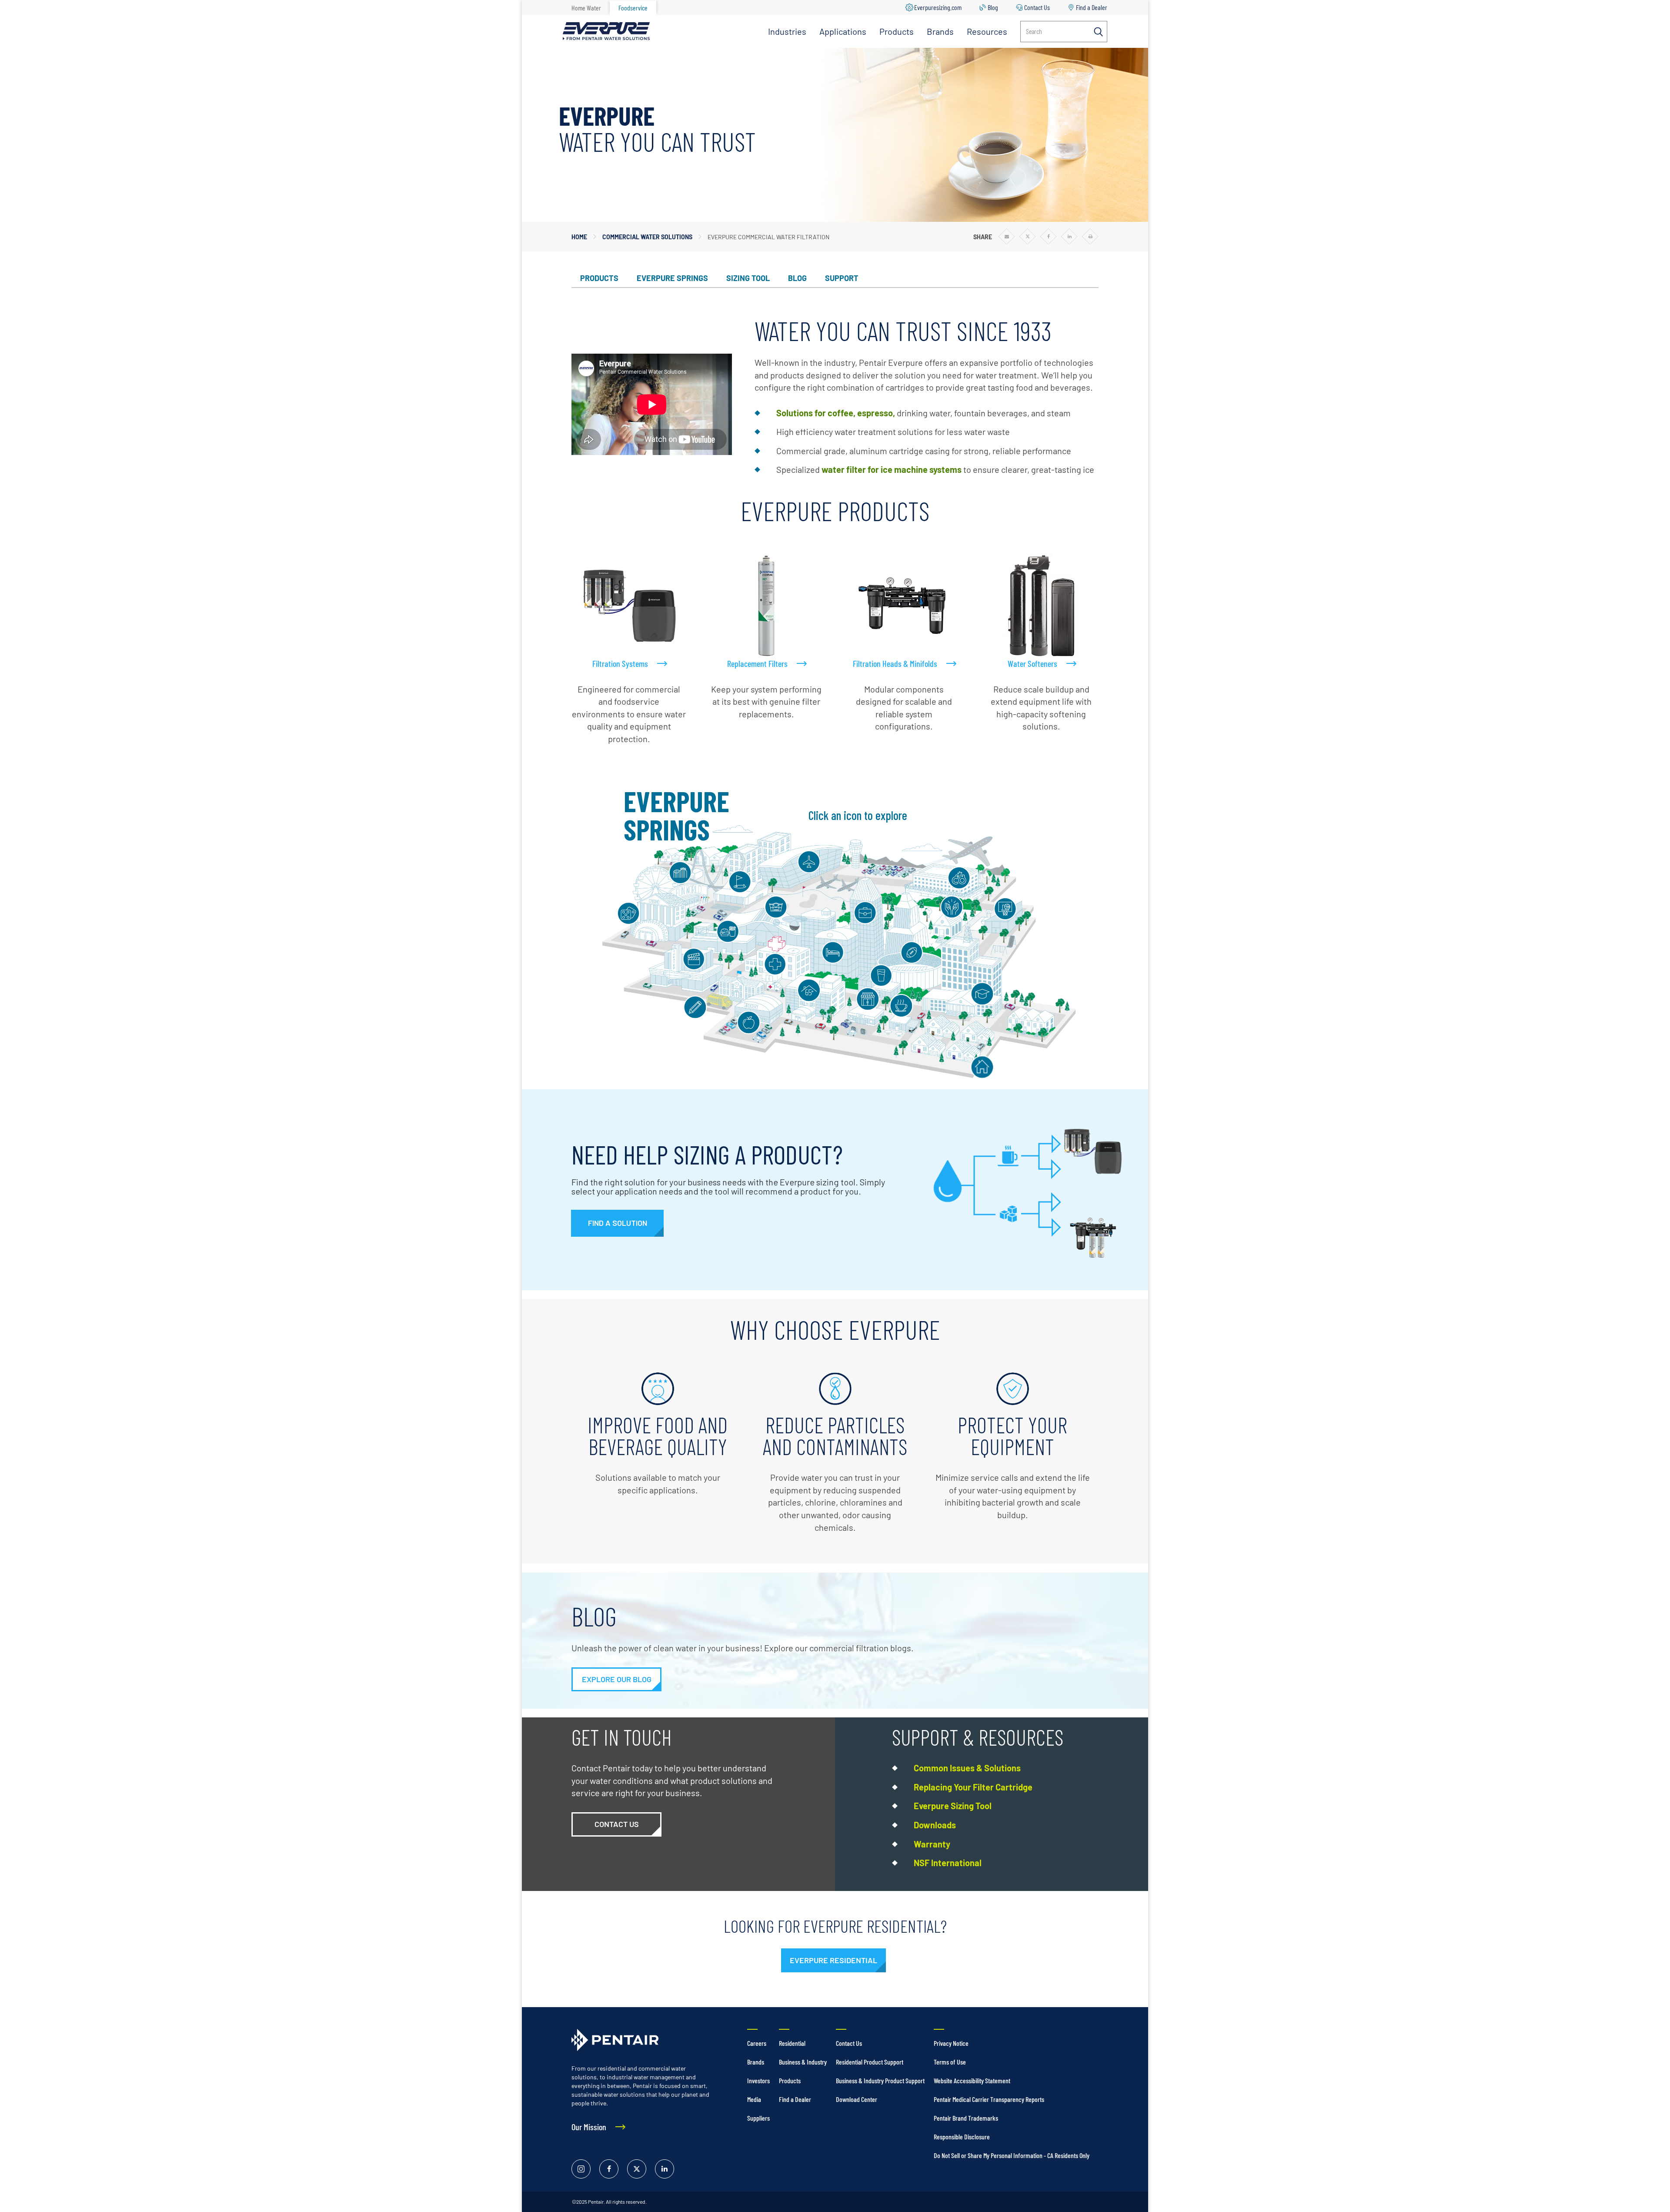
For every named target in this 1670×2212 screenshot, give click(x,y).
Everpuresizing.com (938, 7)
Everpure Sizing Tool (953, 1806)
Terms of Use (950, 2062)
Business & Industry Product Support (880, 2080)
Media (754, 2099)
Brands (940, 31)
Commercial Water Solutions (647, 237)
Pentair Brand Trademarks (966, 2118)
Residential (792, 2043)
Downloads (935, 1825)
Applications (843, 31)
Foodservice (633, 8)
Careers (757, 2043)
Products (897, 31)
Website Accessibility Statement (972, 2080)
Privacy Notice (951, 2043)
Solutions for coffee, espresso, (836, 413)
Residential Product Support (870, 2062)
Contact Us (1037, 7)
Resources (987, 31)
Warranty (932, 1844)
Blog (993, 7)
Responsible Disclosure (962, 2137)
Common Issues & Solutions (967, 1768)
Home (579, 237)
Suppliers (758, 2118)
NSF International (948, 1863)
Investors (758, 2080)
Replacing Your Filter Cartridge (973, 1787)
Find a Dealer (1092, 7)
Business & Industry (803, 2062)
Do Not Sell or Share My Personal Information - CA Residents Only (1012, 2155)
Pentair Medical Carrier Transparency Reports (989, 2099)
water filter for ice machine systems (892, 469)
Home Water (586, 8)
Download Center (857, 2099)
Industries (787, 31)
